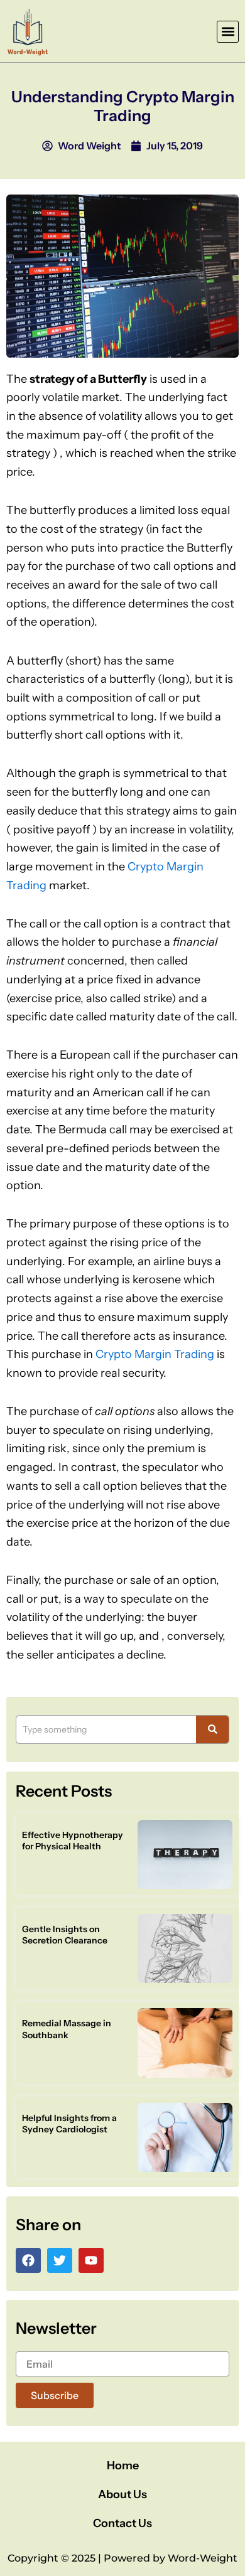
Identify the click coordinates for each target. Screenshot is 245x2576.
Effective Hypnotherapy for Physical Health (73, 1841)
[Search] (213, 1729)
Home (123, 2466)
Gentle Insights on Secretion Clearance (65, 1935)
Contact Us (122, 2523)
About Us (122, 2494)
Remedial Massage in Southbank (67, 2029)
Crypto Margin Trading (155, 1354)
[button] (228, 32)
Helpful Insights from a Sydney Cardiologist (69, 2124)
